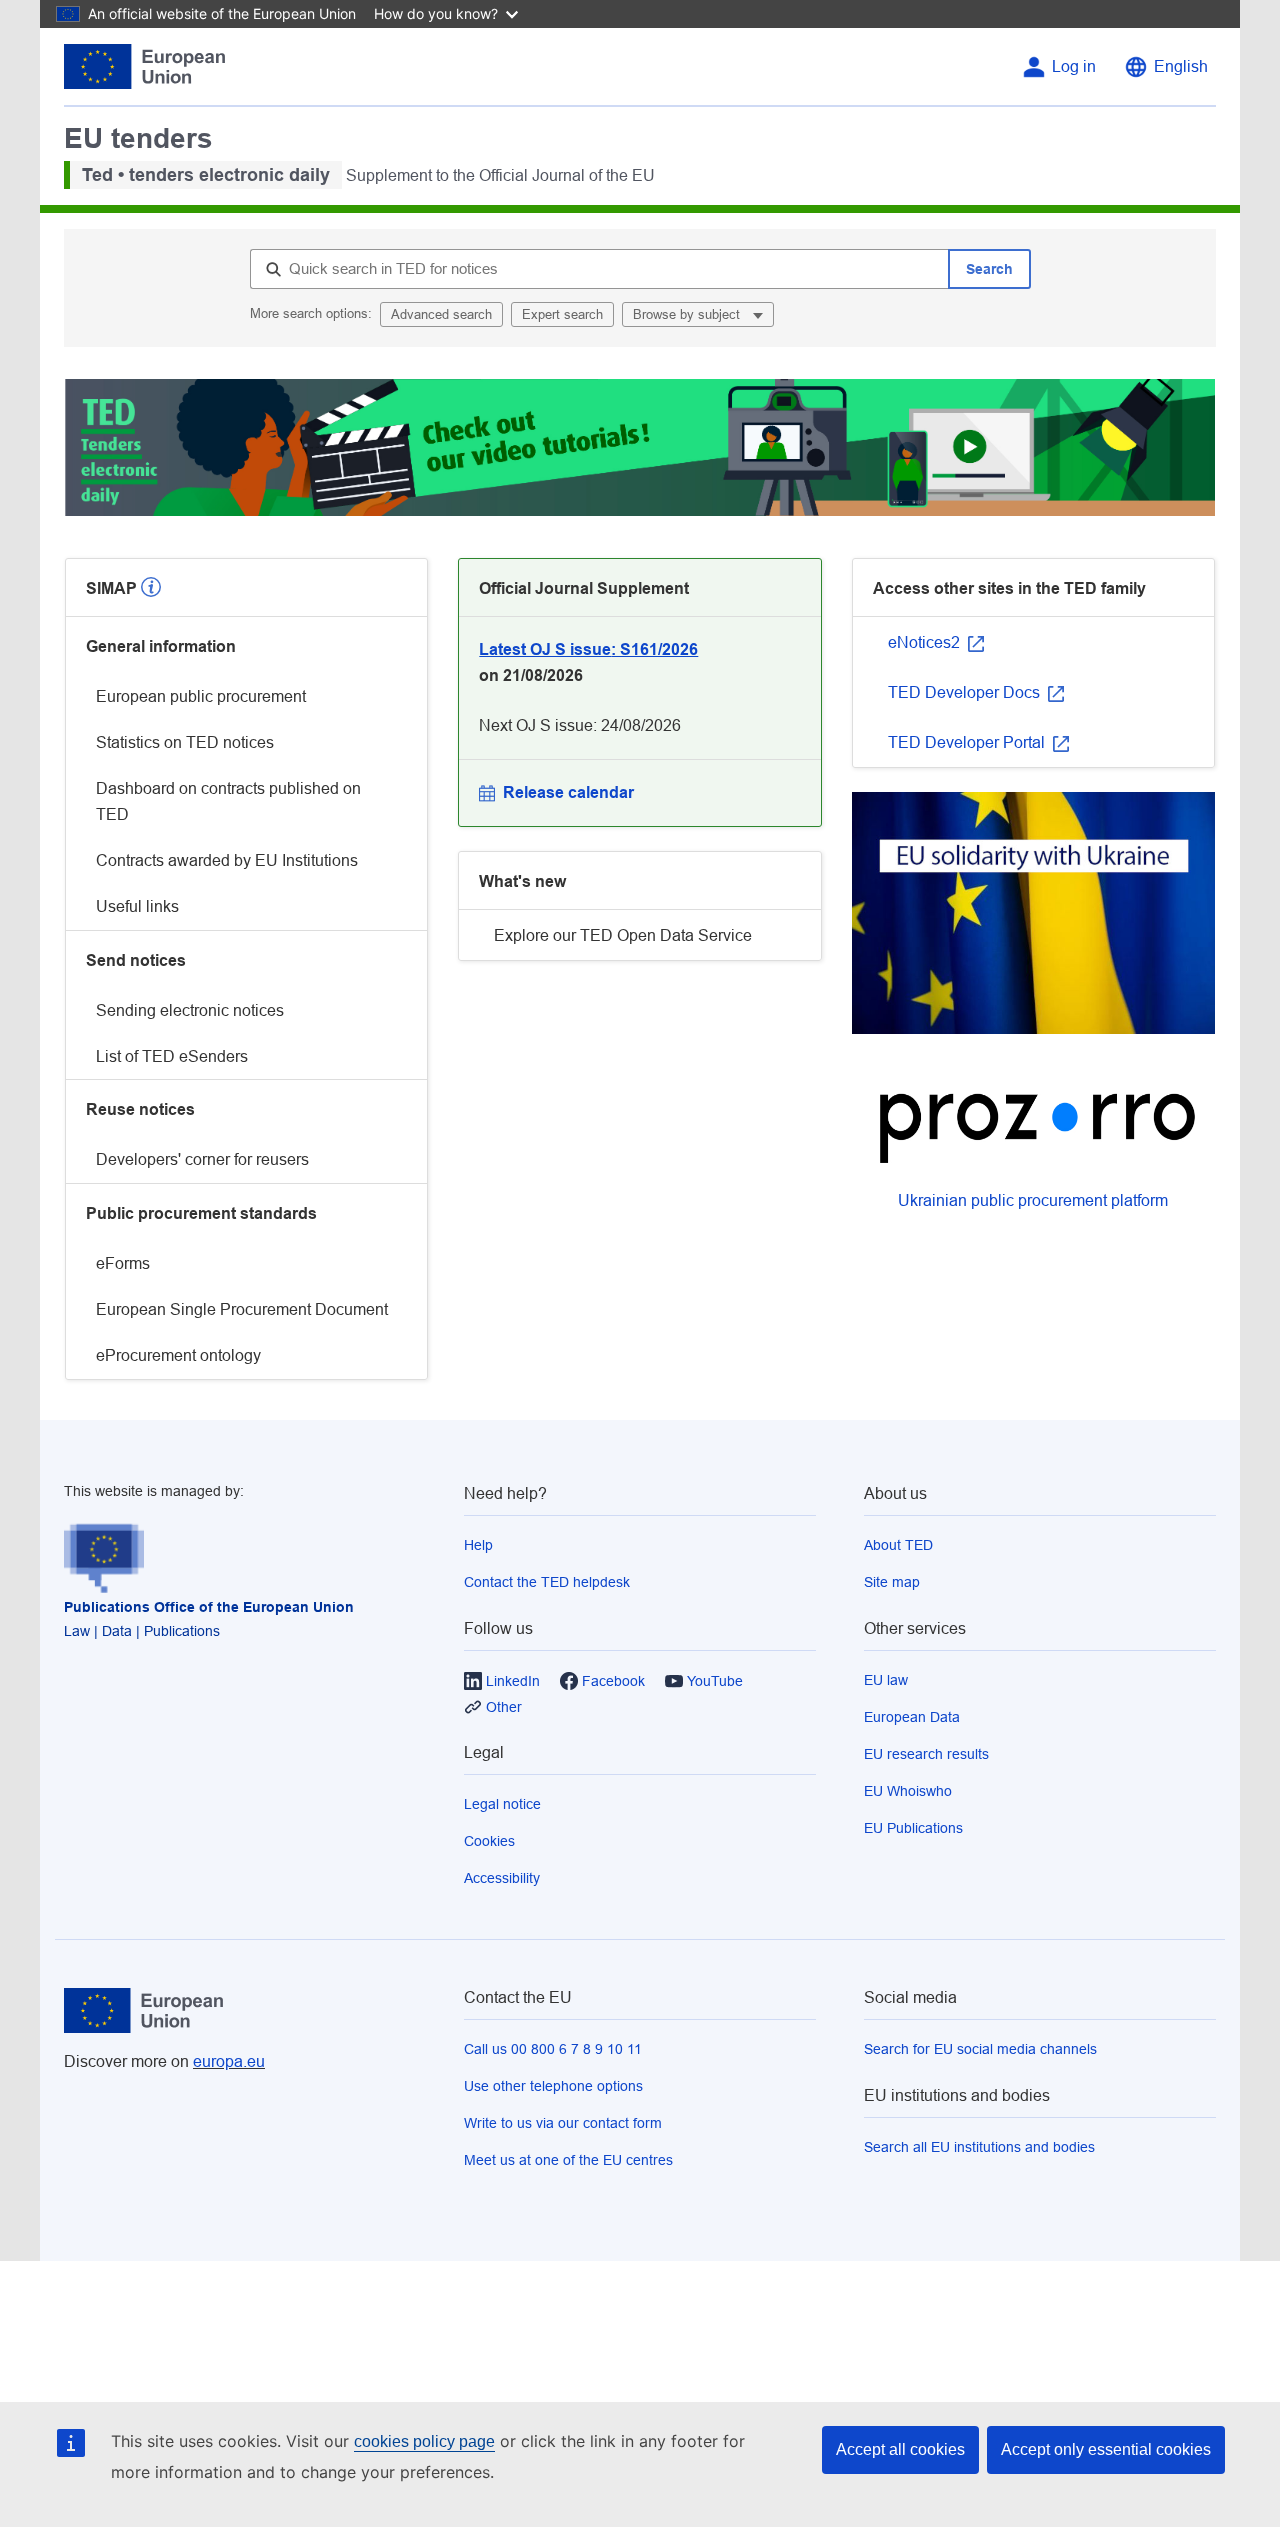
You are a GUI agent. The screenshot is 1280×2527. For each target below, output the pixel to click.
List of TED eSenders (172, 1056)
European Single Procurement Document (242, 1309)
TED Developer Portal (968, 742)
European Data (912, 1717)
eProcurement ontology (178, 1355)
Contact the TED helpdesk (547, 1582)
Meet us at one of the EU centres (568, 2160)
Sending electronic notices (190, 1010)
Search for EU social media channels (980, 2049)
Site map (892, 1582)
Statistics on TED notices (185, 742)
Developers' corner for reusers (202, 1159)
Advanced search (441, 314)
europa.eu (229, 2061)
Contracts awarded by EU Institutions (227, 860)
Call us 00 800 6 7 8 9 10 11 (553, 2049)
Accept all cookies (900, 2449)
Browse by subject (688, 314)
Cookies (489, 1841)
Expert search (562, 314)
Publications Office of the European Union (209, 1607)
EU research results (926, 1754)
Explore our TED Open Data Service (623, 935)
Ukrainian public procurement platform (1033, 1200)
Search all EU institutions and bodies (979, 2147)
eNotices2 (926, 642)
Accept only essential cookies (1106, 2449)
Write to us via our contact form (563, 2123)
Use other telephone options (553, 2086)
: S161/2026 (588, 649)
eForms (123, 1263)
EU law (886, 1680)
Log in (1074, 66)
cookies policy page (424, 2441)
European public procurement (201, 696)
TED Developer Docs (966, 692)
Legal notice (502, 1804)
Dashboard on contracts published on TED (228, 801)
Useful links (137, 906)
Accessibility (502, 1878)
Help (478, 1545)
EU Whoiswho (908, 1791)
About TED (898, 1545)
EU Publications (913, 1828)
